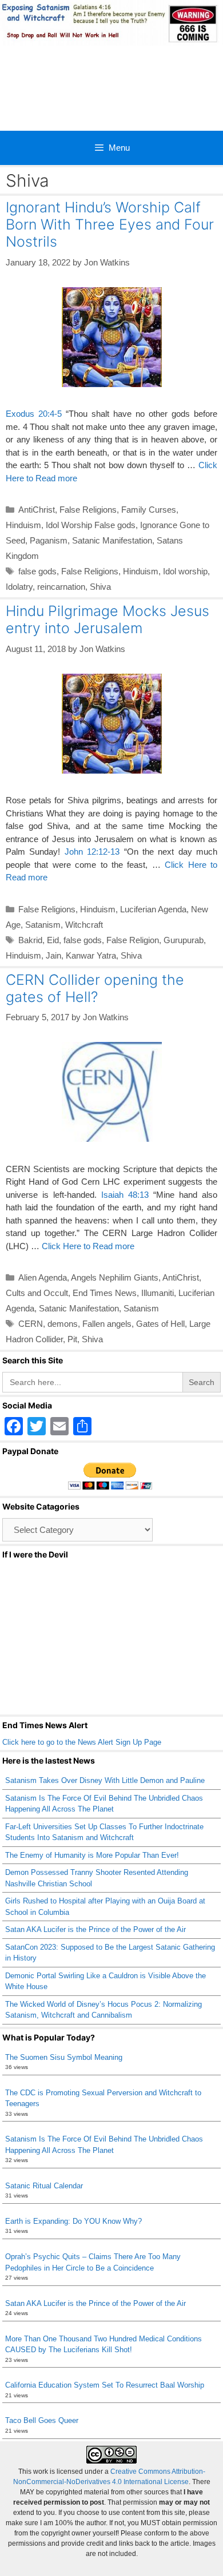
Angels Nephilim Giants (115, 1277)
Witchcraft (84, 925)
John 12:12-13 (92, 852)
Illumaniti (158, 1293)
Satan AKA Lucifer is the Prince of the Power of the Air (95, 1929)
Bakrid (30, 940)
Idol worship (185, 571)
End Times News (105, 1293)
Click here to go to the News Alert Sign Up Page (82, 1742)
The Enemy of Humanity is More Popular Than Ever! (92, 1855)
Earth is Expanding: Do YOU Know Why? (73, 2221)
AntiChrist (37, 510)
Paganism (49, 540)
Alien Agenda (43, 1277)
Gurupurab (184, 940)
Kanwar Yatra (91, 955)
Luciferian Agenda (153, 909)
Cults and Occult (37, 1293)
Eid (53, 940)
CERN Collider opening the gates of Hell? (95, 988)
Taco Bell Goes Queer (42, 2420)
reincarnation (61, 587)
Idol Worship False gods (91, 525)
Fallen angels (107, 1324)
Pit (72, 1339)
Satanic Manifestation (112, 540)
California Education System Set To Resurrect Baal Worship (105, 2385)
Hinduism (23, 525)
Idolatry (19, 587)
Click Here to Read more (88, 1246)
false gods (37, 571)
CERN (31, 1324)
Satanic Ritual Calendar (44, 2186)
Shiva (100, 587)
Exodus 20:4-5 (34, 414)
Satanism (43, 925)
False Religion (133, 940)
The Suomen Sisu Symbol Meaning (64, 2057)
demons (63, 1324)
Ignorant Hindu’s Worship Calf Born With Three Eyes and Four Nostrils (110, 224)
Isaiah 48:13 (125, 1195)
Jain (53, 955)
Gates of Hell (160, 1324)
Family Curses (149, 510)
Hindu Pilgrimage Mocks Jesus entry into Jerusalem (107, 619)
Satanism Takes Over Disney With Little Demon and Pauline (105, 1780)
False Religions (88, 510)
